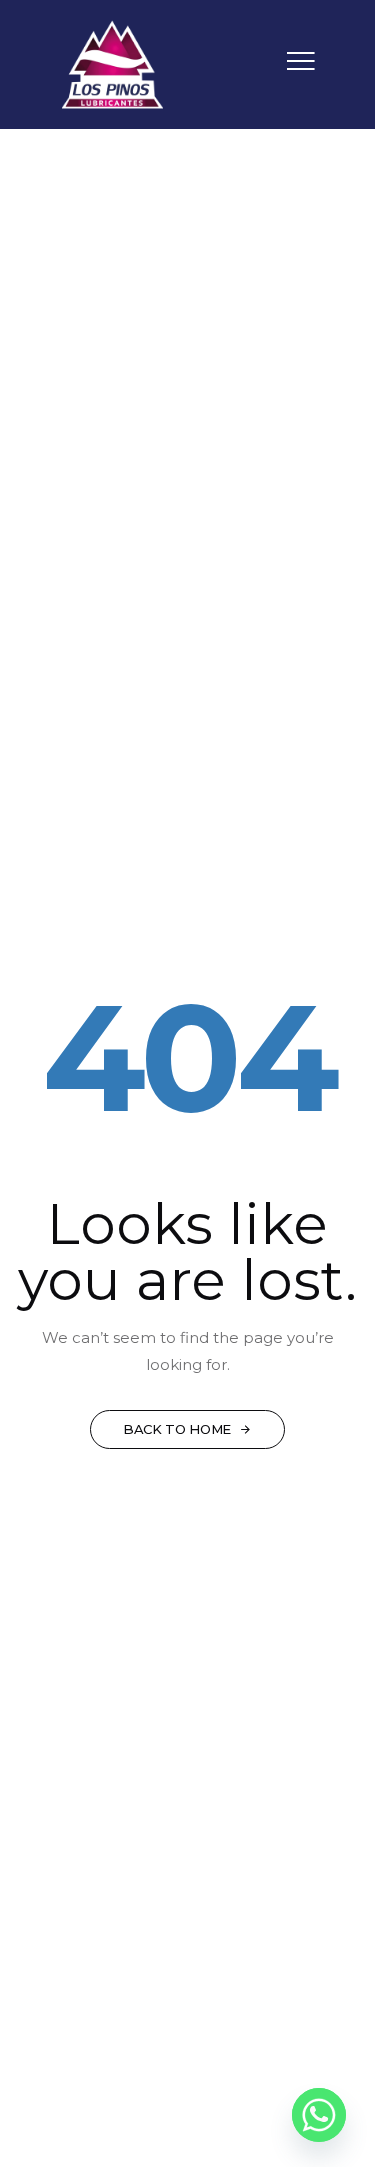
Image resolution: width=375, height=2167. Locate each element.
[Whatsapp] (319, 2115)
